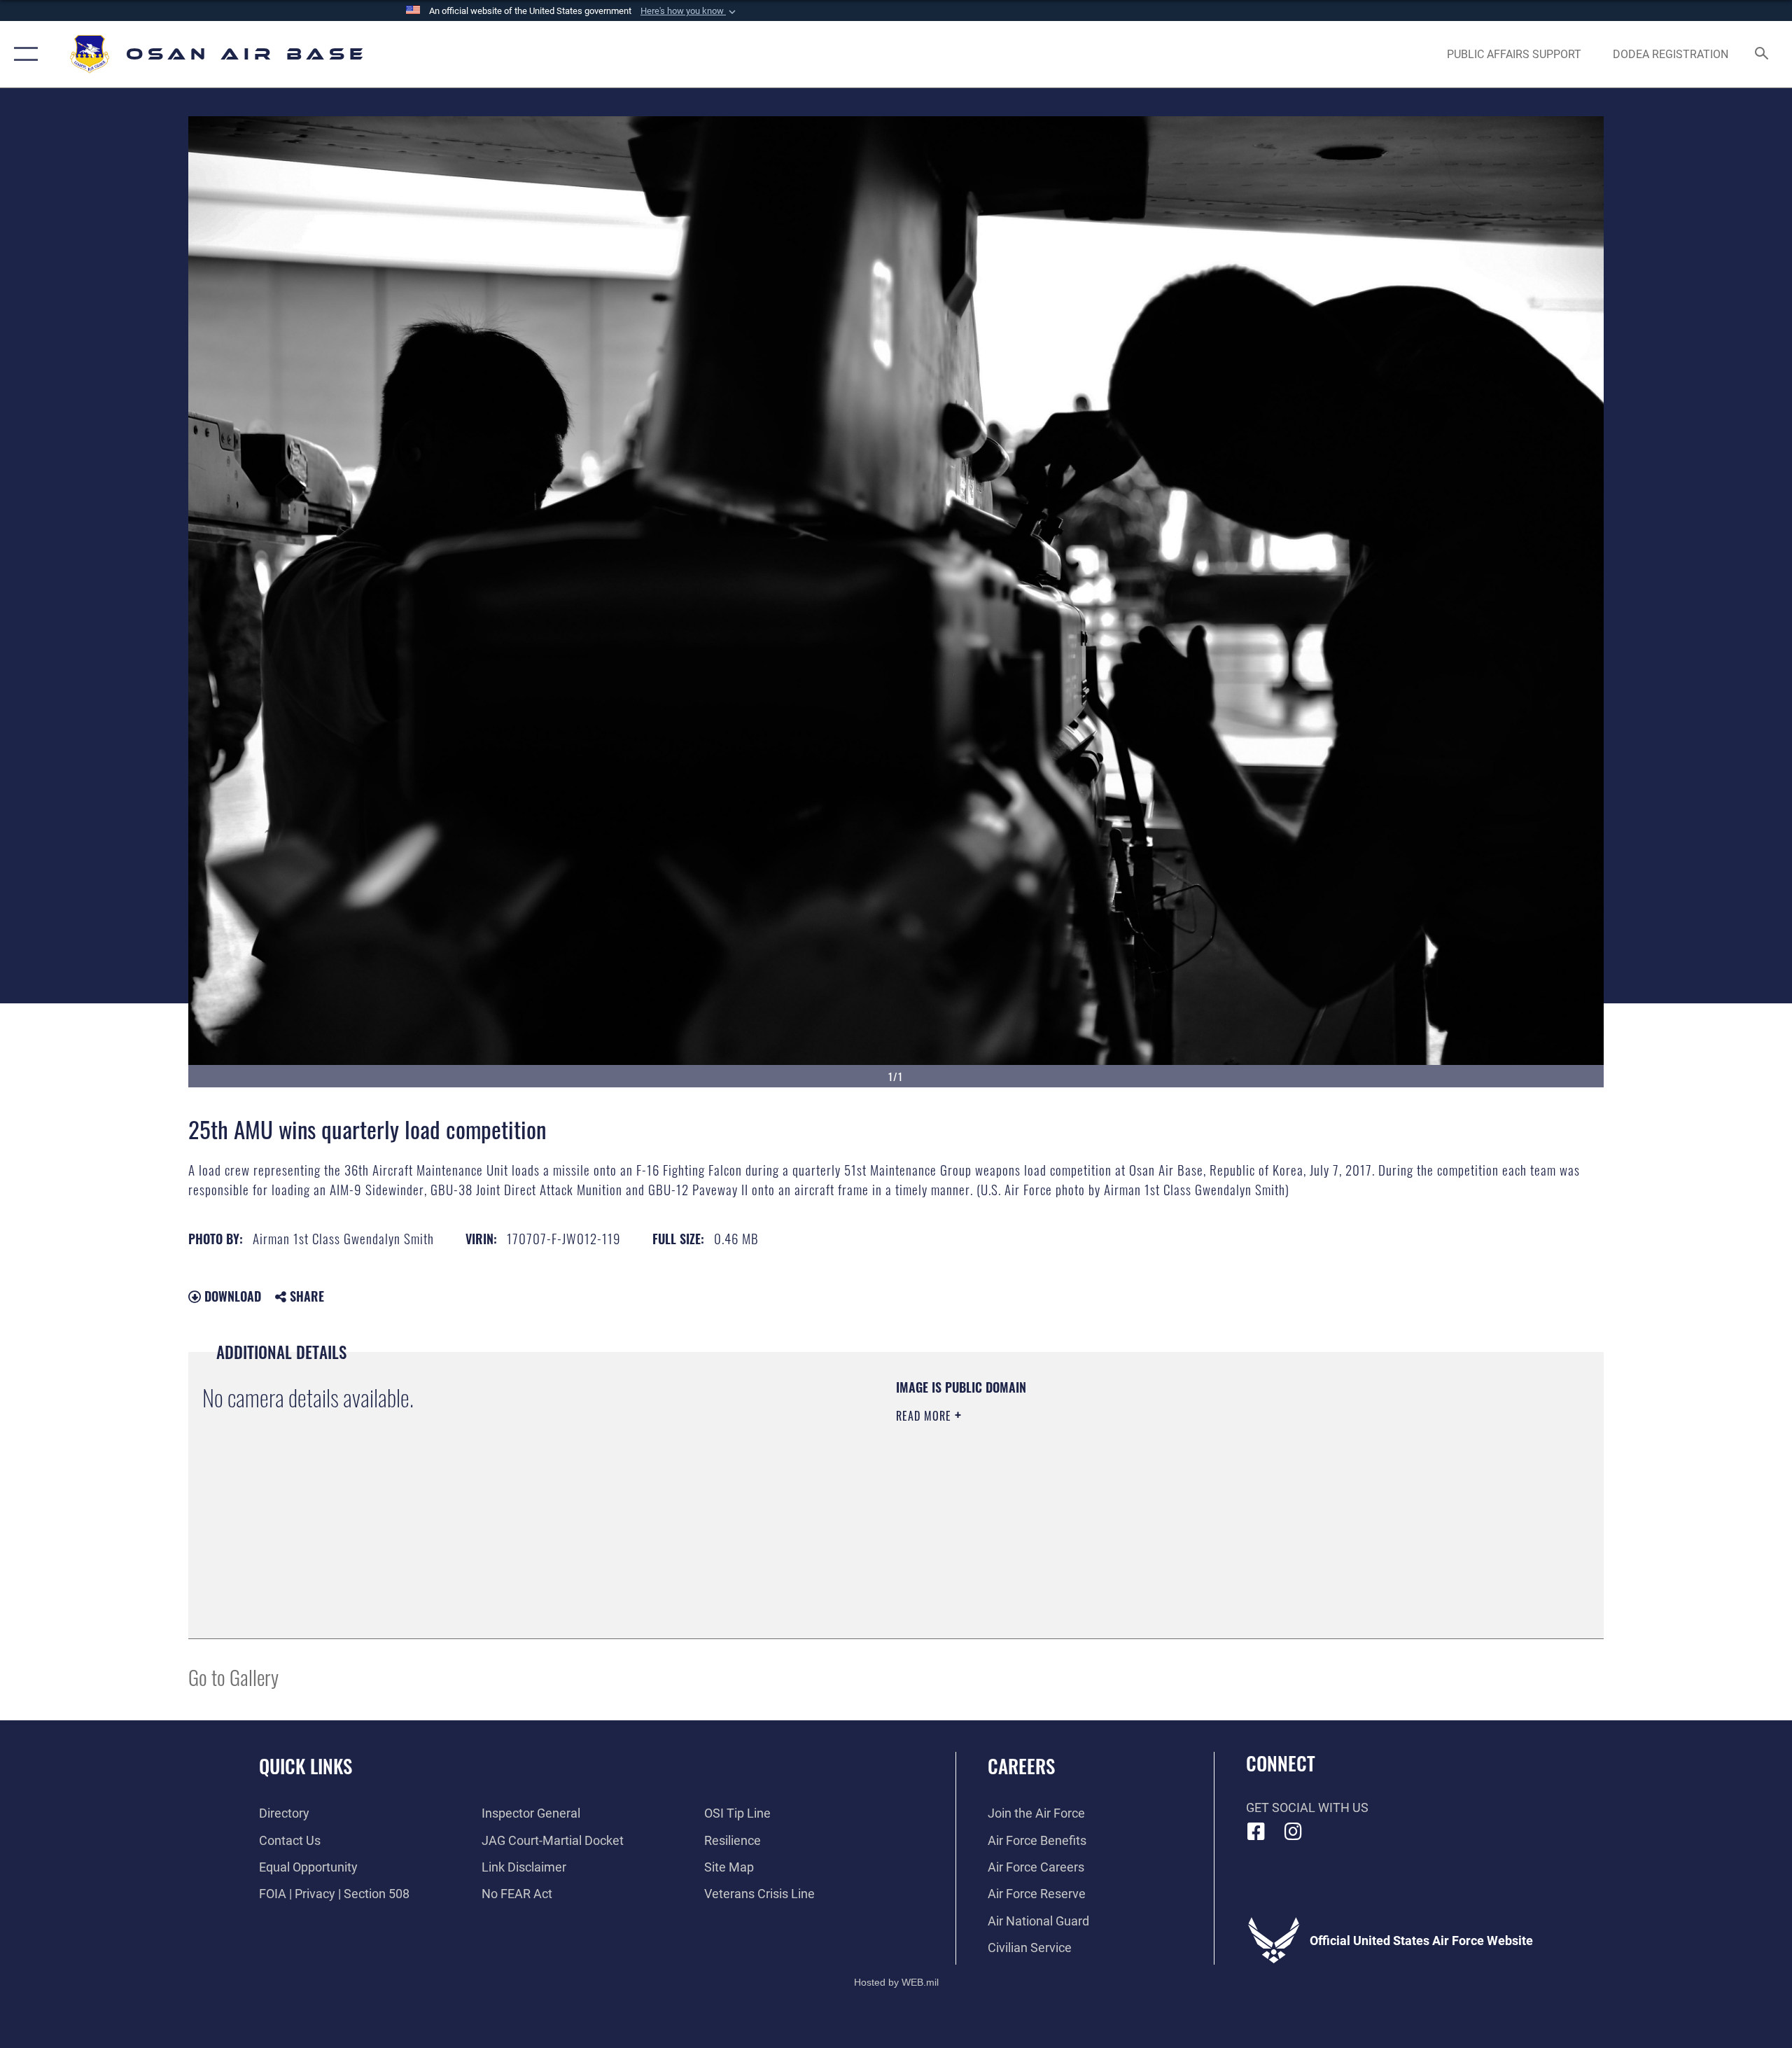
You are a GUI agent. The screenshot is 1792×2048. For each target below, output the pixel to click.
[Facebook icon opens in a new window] (1256, 1832)
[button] (689, 11)
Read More (925, 1416)
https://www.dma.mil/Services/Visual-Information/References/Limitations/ (1060, 1485)
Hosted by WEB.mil (896, 1982)
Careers (1021, 1766)
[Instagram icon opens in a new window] (1293, 1832)
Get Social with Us (1307, 1807)
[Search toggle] (1762, 55)
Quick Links (306, 1766)
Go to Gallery (233, 1677)
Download (231, 1296)
